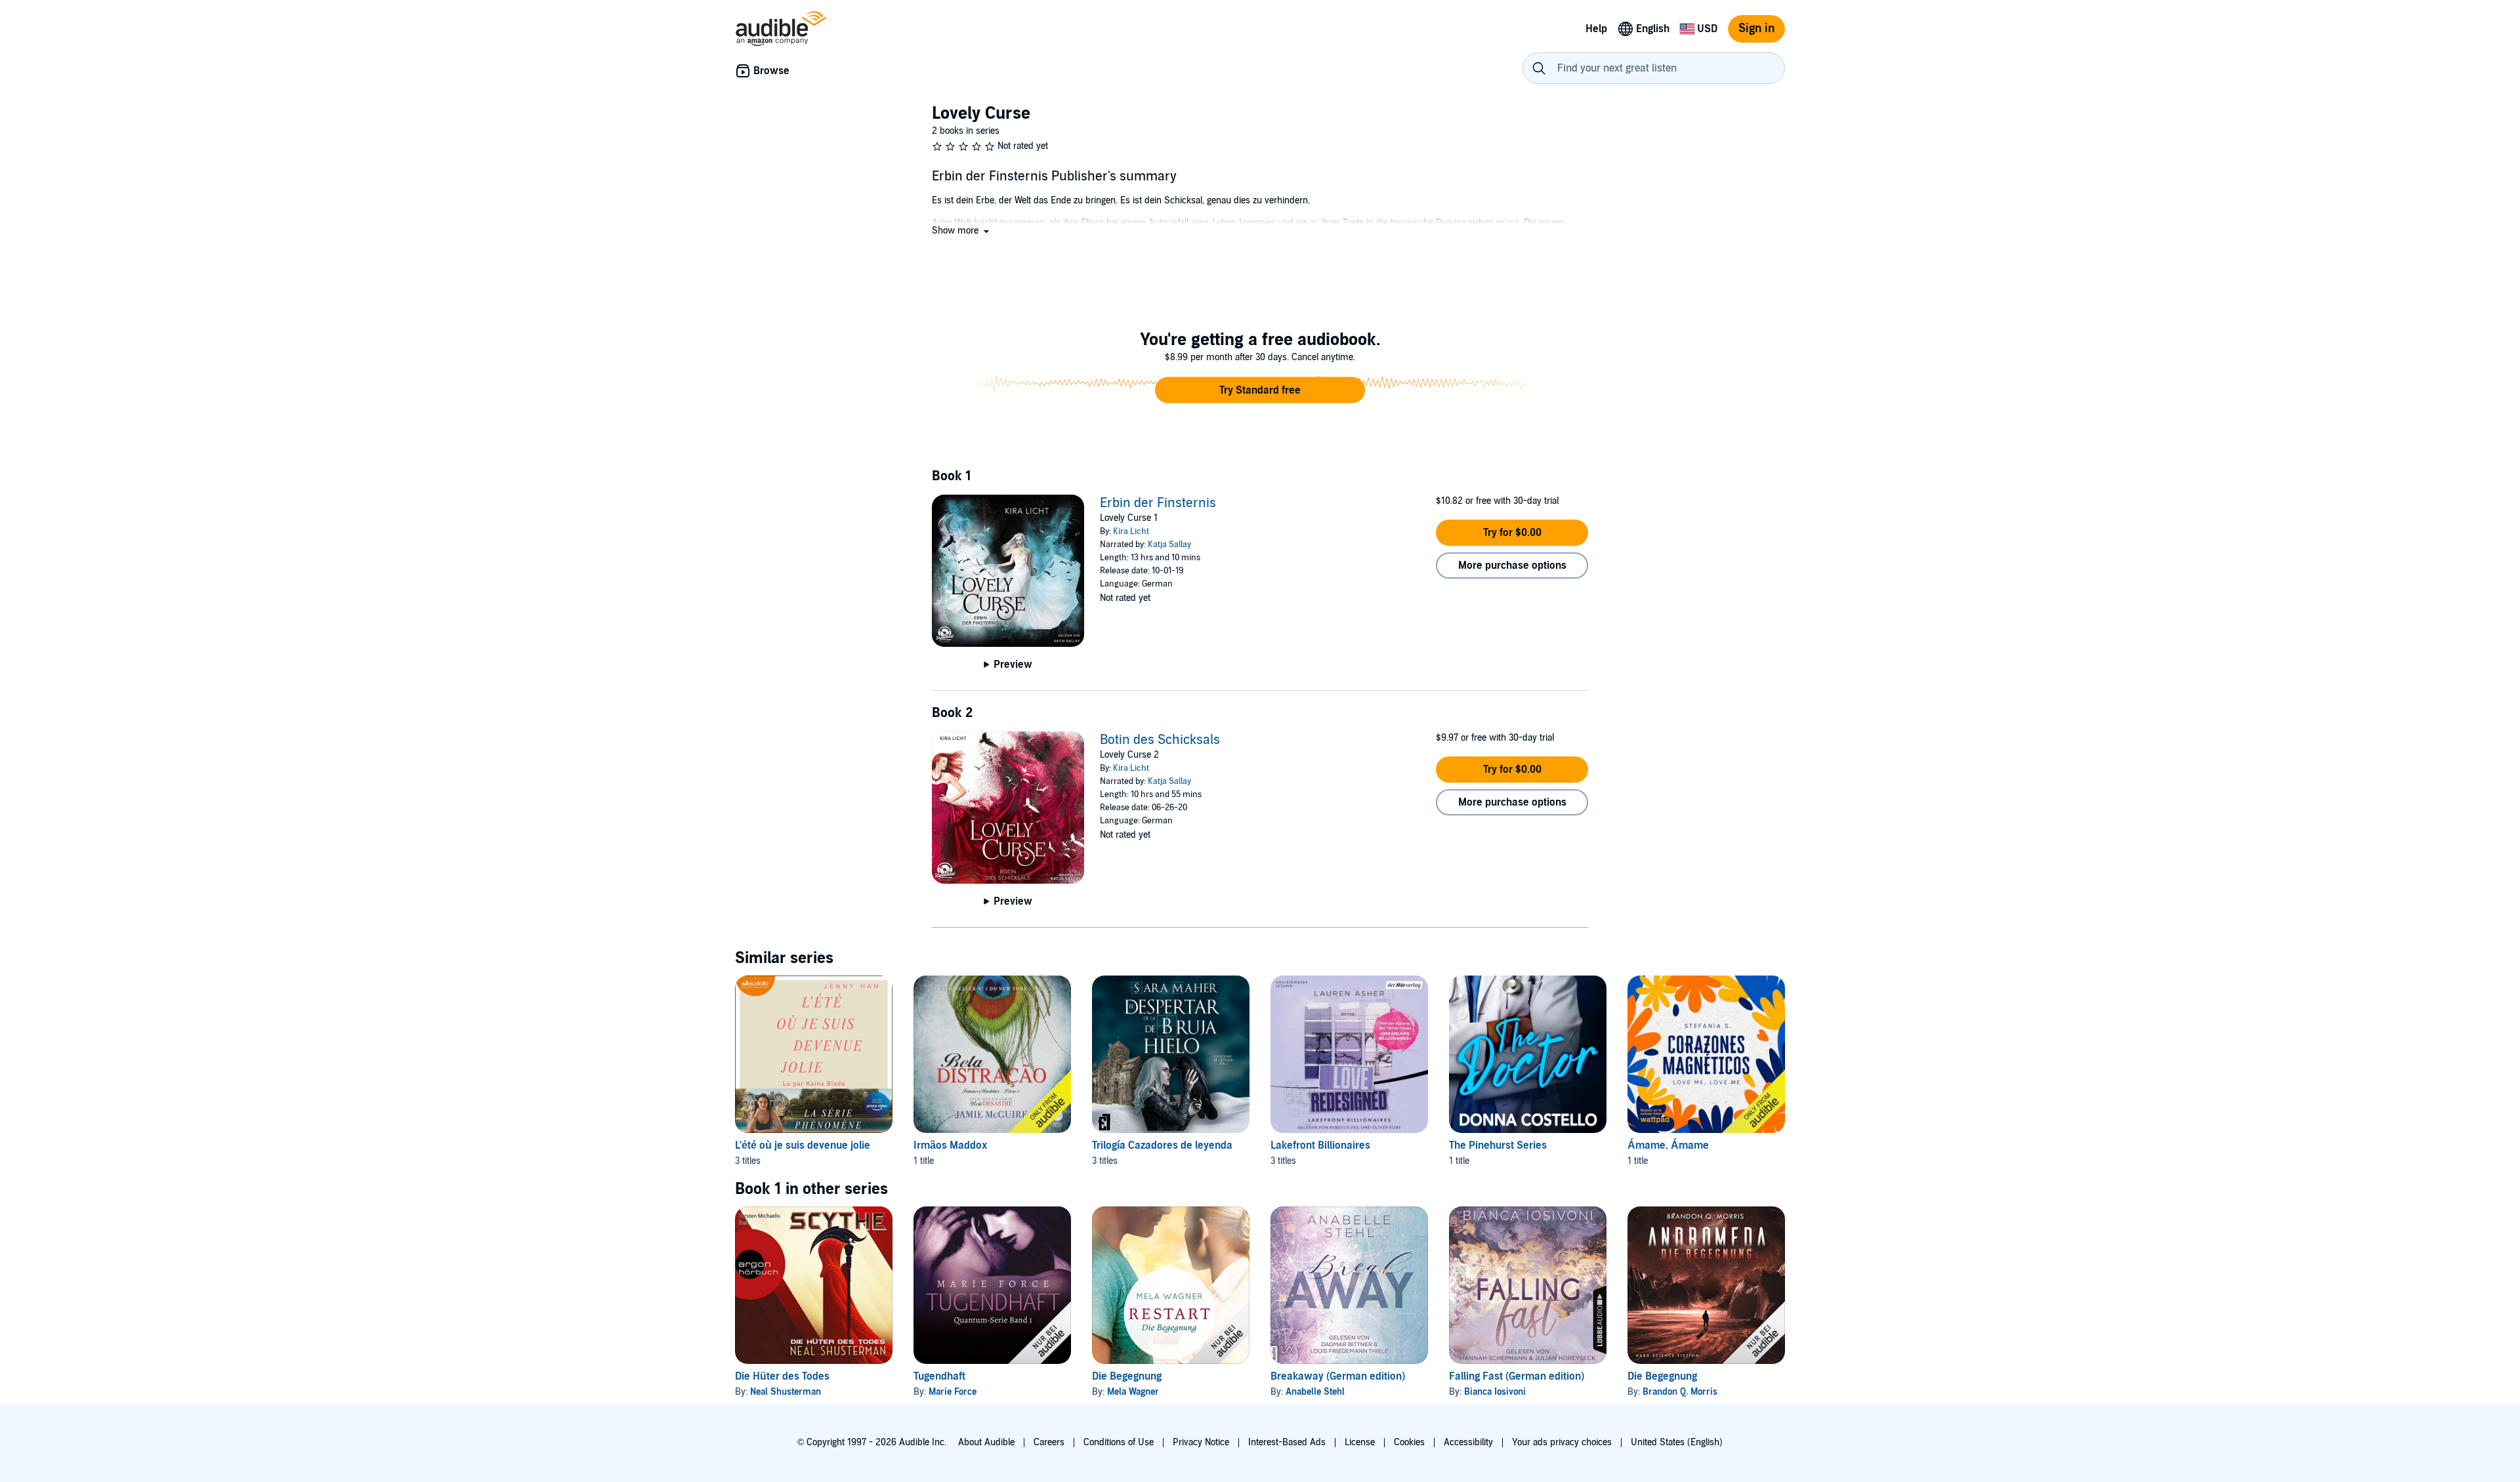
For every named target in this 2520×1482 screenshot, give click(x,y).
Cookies (1409, 1442)
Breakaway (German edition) (1338, 1376)
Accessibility (1468, 1442)
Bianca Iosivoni (1495, 1392)
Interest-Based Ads (1287, 1442)
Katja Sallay (1169, 545)
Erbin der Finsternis (1158, 503)
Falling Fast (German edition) (1517, 1376)
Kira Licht (1131, 531)
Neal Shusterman (786, 1392)
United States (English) (1677, 1442)
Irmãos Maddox (950, 1145)
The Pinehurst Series (1498, 1145)
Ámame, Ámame (1668, 1145)
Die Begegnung (1127, 1376)
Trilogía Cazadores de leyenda (1162, 1145)
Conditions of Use (1119, 1442)
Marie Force (953, 1392)
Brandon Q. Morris (1680, 1392)
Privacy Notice (1201, 1442)
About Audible (986, 1442)
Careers (1049, 1442)
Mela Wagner (1133, 1392)
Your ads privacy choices (1562, 1442)
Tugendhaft (939, 1376)
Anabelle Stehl (1315, 1392)
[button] (962, 231)
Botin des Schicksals (1160, 740)
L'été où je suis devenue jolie (803, 1145)
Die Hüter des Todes (782, 1376)
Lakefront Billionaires (1320, 1145)
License (1360, 1442)
